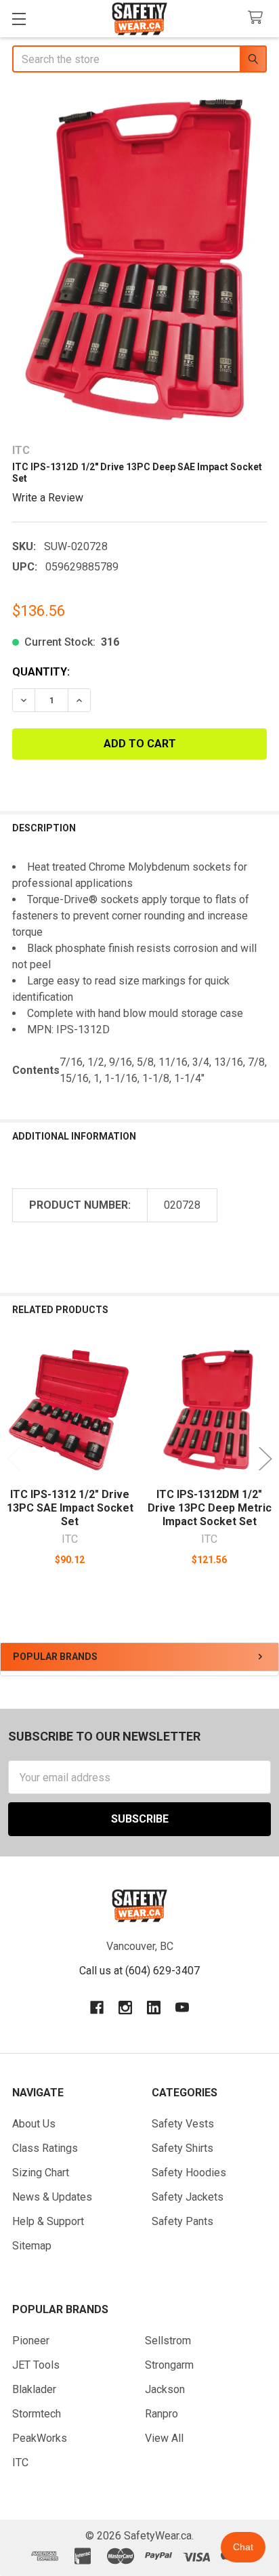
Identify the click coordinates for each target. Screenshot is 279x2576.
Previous (14, 1458)
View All (164, 2438)
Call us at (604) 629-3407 (139, 1971)
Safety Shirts (183, 2148)
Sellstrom (168, 2341)
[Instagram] (125, 2008)
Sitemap (32, 2246)
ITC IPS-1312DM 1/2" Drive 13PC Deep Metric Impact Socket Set (210, 1508)
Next (265, 1458)
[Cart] (258, 18)
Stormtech (37, 2414)
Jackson (165, 2389)
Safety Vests (183, 2124)
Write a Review (48, 497)
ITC (20, 2463)
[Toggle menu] (19, 19)
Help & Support (48, 2221)
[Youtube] (182, 2008)
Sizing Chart (41, 2173)
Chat (243, 2547)
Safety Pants (183, 2221)
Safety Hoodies (189, 2173)
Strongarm (169, 2365)
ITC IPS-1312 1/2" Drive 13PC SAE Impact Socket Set (70, 1508)
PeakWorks (40, 2438)
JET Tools (36, 2365)
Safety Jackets (188, 2197)
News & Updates (52, 2197)
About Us (34, 2124)
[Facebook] (97, 2008)
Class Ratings (45, 2148)
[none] (139, 259)
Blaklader (34, 2389)
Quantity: (41, 672)
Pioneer (31, 2341)
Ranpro (162, 2414)
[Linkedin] (154, 2008)
